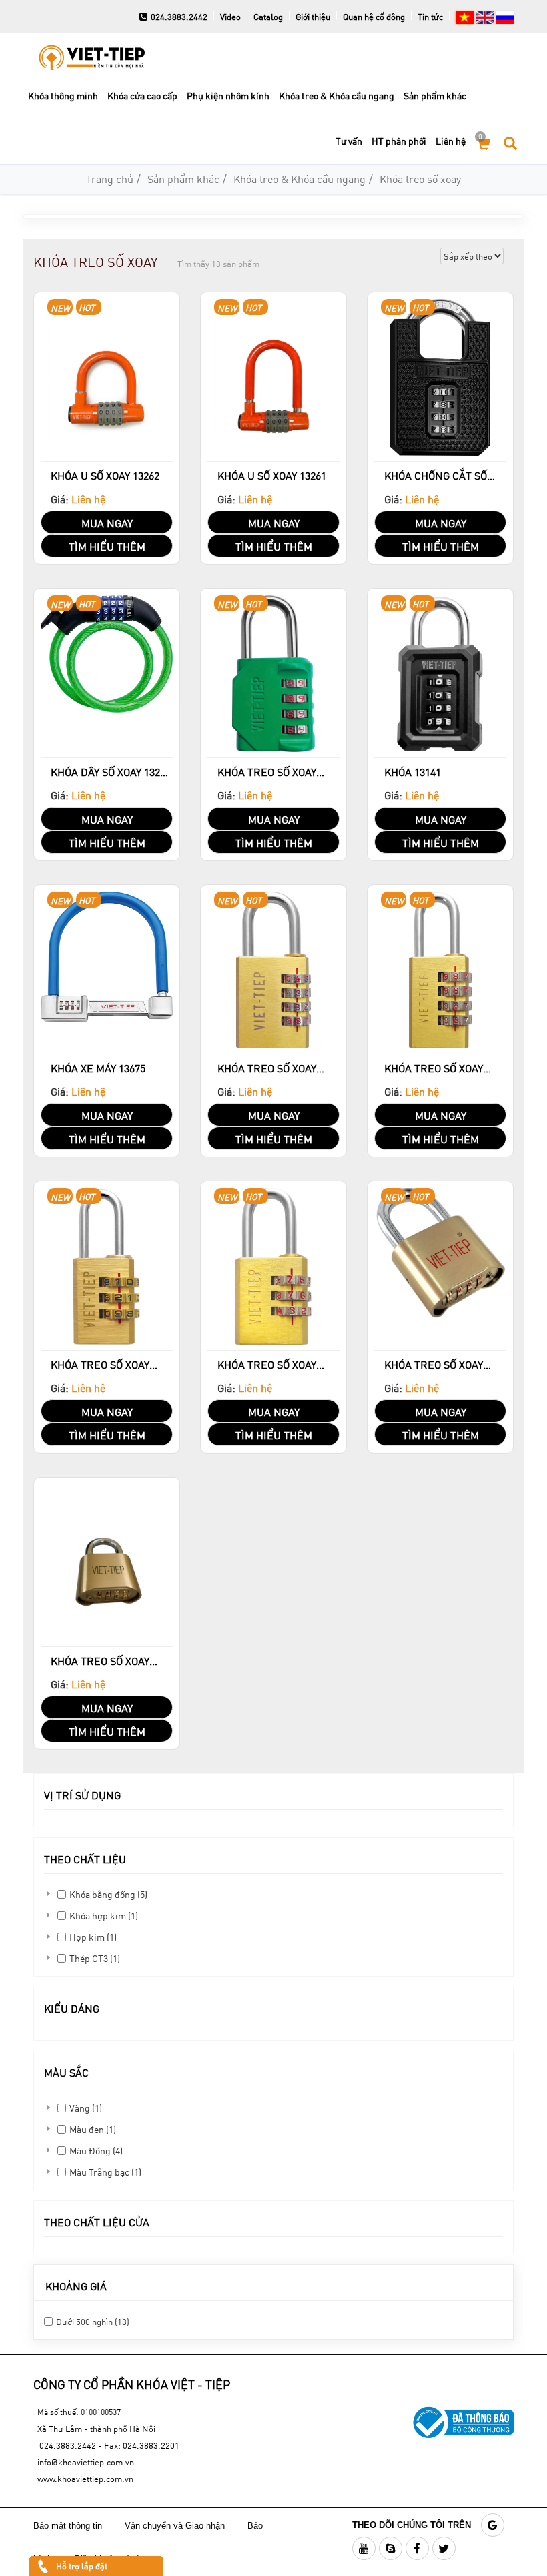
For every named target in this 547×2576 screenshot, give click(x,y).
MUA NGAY (107, 523)
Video (230, 17)
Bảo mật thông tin (68, 2526)
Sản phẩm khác (435, 96)
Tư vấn (349, 141)
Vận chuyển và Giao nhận (176, 2526)
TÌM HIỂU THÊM (107, 546)
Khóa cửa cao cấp (142, 96)
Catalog (268, 17)
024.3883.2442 (179, 17)
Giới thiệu (313, 17)
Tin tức (430, 17)
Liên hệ (451, 141)
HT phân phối (399, 141)
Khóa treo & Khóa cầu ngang (337, 96)
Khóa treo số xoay (420, 179)
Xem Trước (107, 460)
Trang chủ (110, 179)
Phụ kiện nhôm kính (228, 96)
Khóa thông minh (63, 96)
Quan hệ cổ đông (374, 17)
